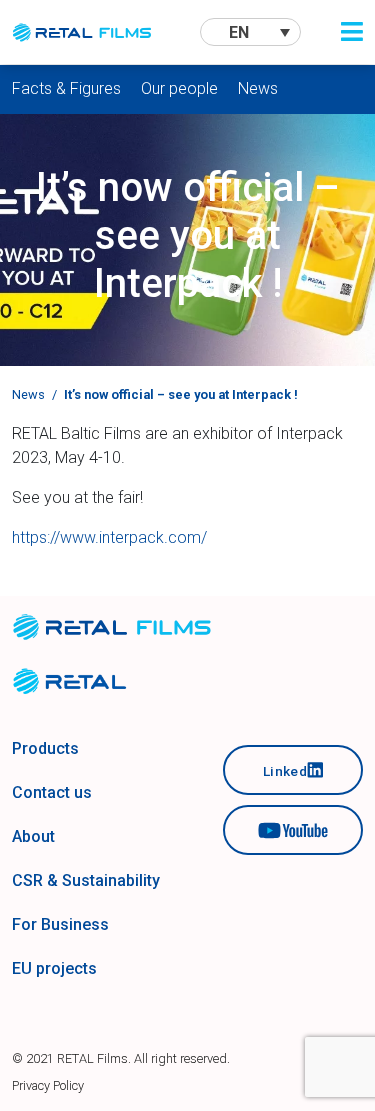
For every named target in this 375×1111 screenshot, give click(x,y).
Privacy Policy (48, 1085)
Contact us (52, 792)
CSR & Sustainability (86, 880)
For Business (60, 924)
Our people (179, 88)
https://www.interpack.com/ (109, 537)
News (258, 88)
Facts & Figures (66, 88)
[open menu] (352, 32)
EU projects (54, 968)
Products (45, 748)
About (33, 836)
